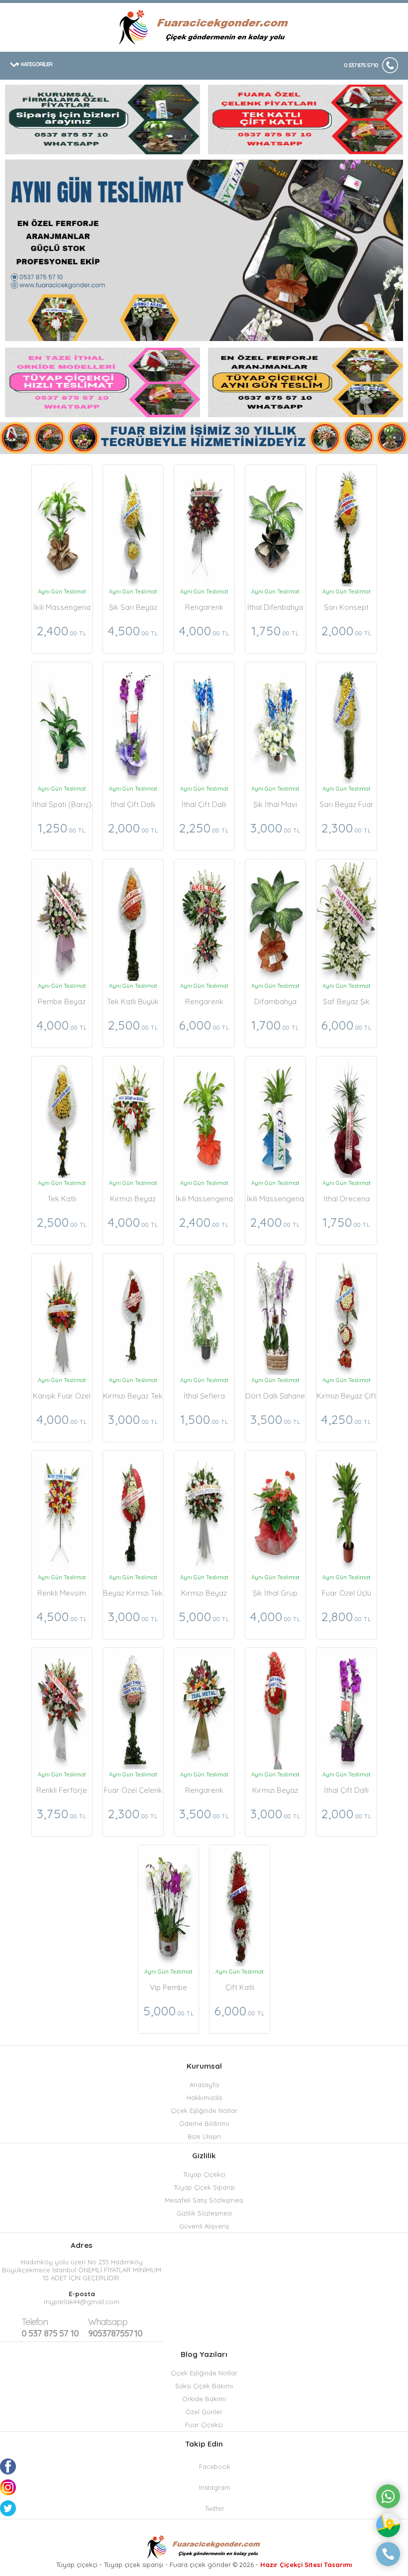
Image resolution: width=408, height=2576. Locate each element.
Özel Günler (204, 2412)
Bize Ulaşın (204, 2136)
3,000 (275, 828)
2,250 (204, 828)
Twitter (215, 2508)
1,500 (204, 1419)
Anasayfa (204, 2085)
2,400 (62, 631)
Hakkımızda (204, 2098)
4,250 (346, 1419)
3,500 (275, 1419)
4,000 (204, 631)
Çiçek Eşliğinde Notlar (204, 2110)
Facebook (215, 2466)
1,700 (275, 1025)
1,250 (62, 828)
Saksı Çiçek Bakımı (204, 2386)
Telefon (35, 2322)
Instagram (215, 2487)
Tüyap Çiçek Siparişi (204, 2187)
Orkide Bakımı (204, 2399)
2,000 (347, 631)
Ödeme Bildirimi (204, 2123)
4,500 (133, 631)
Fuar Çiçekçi (204, 2425)
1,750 (275, 631)
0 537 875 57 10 (361, 65)
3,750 (62, 1814)
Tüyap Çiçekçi (204, 2174)
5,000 (204, 1616)
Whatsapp (108, 2322)
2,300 (346, 828)
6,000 (204, 1025)
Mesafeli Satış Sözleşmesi (204, 2200)
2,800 (346, 1616)
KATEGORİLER (37, 64)
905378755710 (115, 2328)
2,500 (133, 1025)
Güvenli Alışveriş (204, 2226)
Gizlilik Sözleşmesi (204, 2213)
